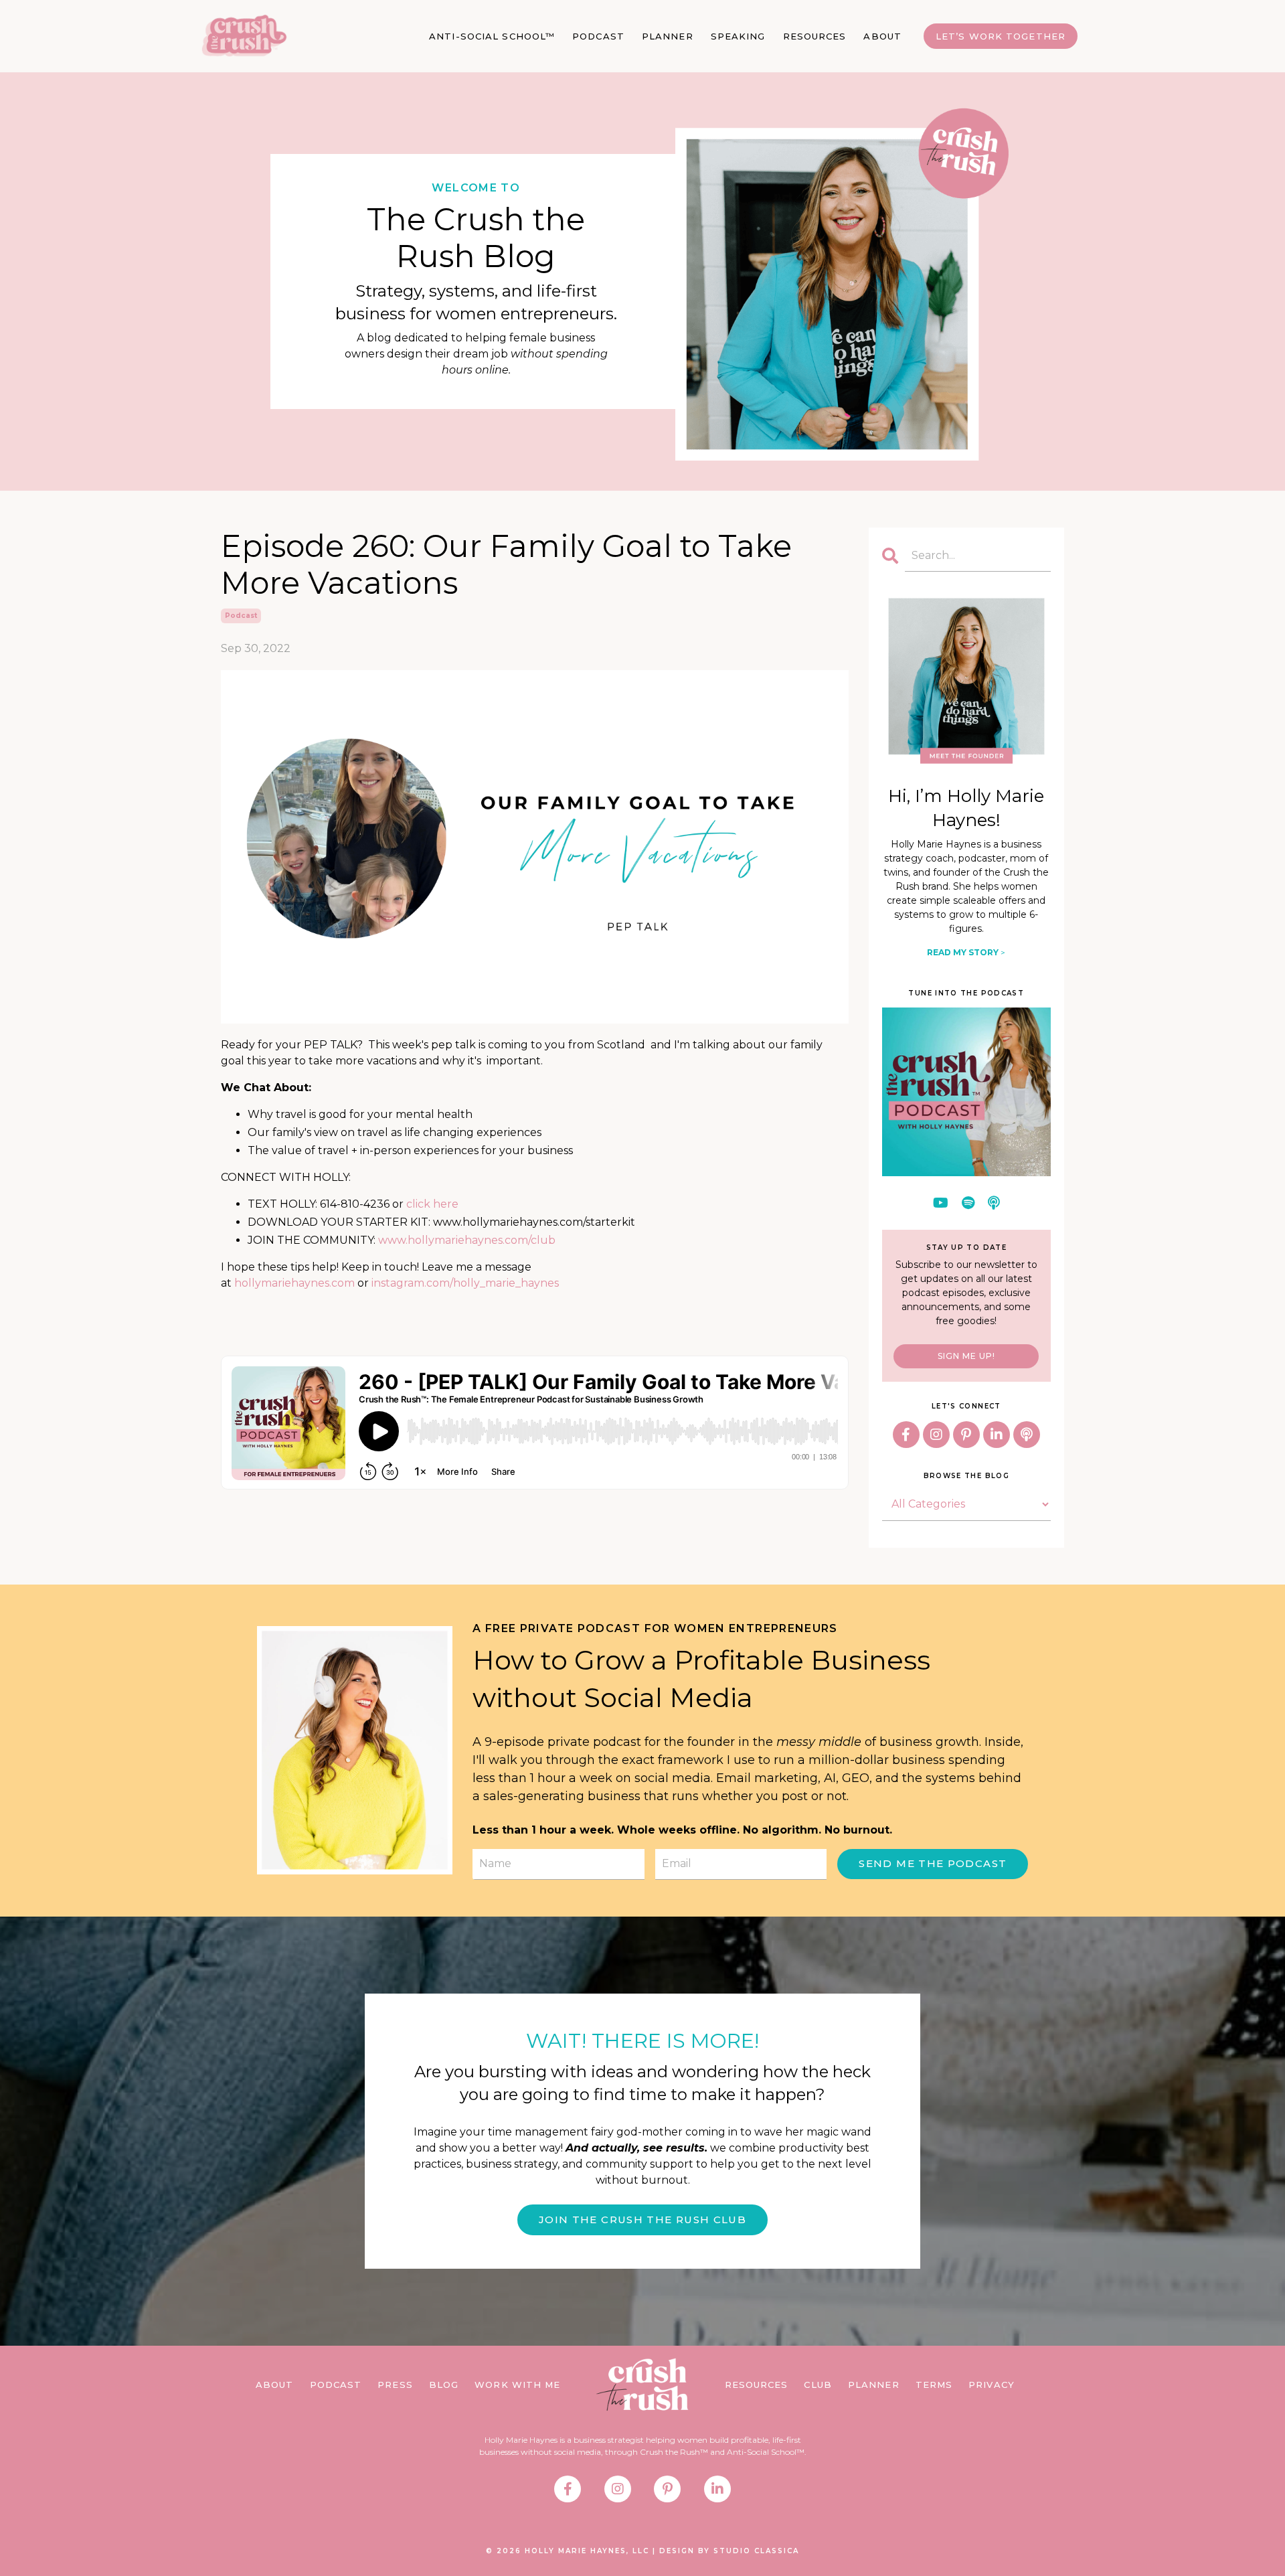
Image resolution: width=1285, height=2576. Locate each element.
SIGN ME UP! (966, 1356)
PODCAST (598, 36)
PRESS (395, 2385)
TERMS (934, 2385)
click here (432, 1204)
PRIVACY (992, 2385)
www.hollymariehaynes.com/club (467, 1240)
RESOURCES (815, 36)
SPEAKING (738, 36)
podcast (241, 616)
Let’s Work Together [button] (1001, 36)
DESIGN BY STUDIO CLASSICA (729, 2551)
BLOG (444, 2385)
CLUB (818, 2385)
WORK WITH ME (517, 2385)
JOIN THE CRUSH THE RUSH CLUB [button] (642, 2220)
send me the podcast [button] (933, 1863)
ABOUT (882, 36)
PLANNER (668, 36)
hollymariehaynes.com (294, 1283)
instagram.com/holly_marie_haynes (465, 1283)
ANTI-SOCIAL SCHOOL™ (492, 36)
